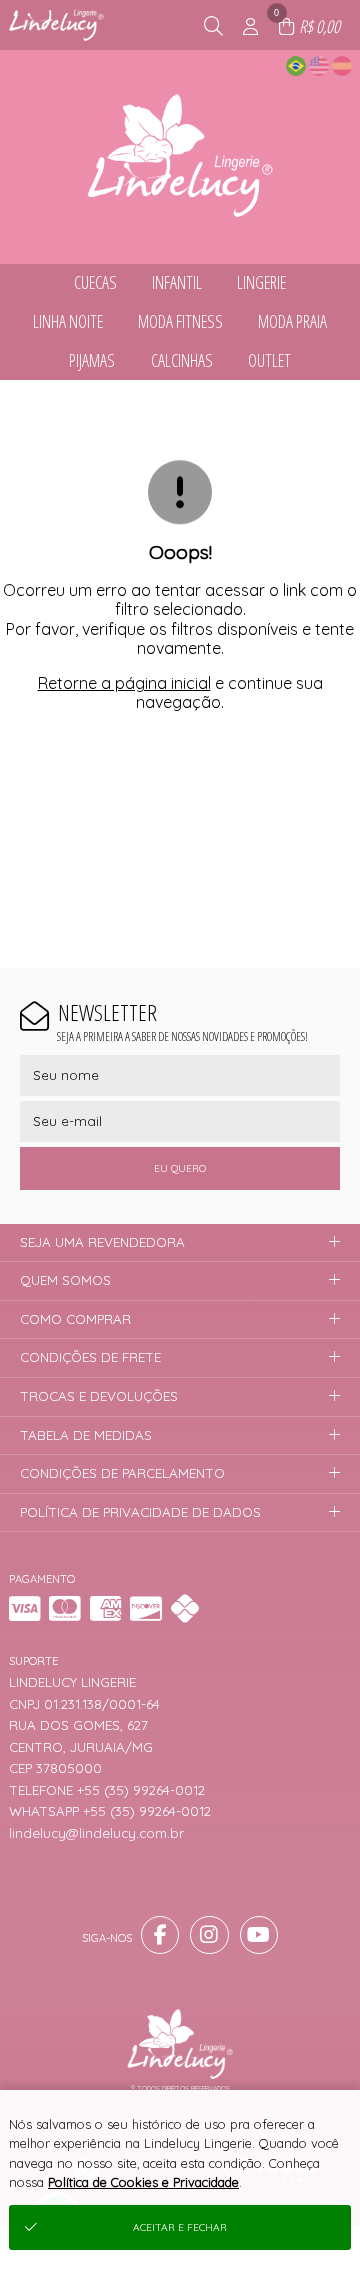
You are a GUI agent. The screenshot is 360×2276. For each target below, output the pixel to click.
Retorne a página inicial (124, 683)
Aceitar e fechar (180, 2227)
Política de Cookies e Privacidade (143, 2182)
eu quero (180, 1168)
